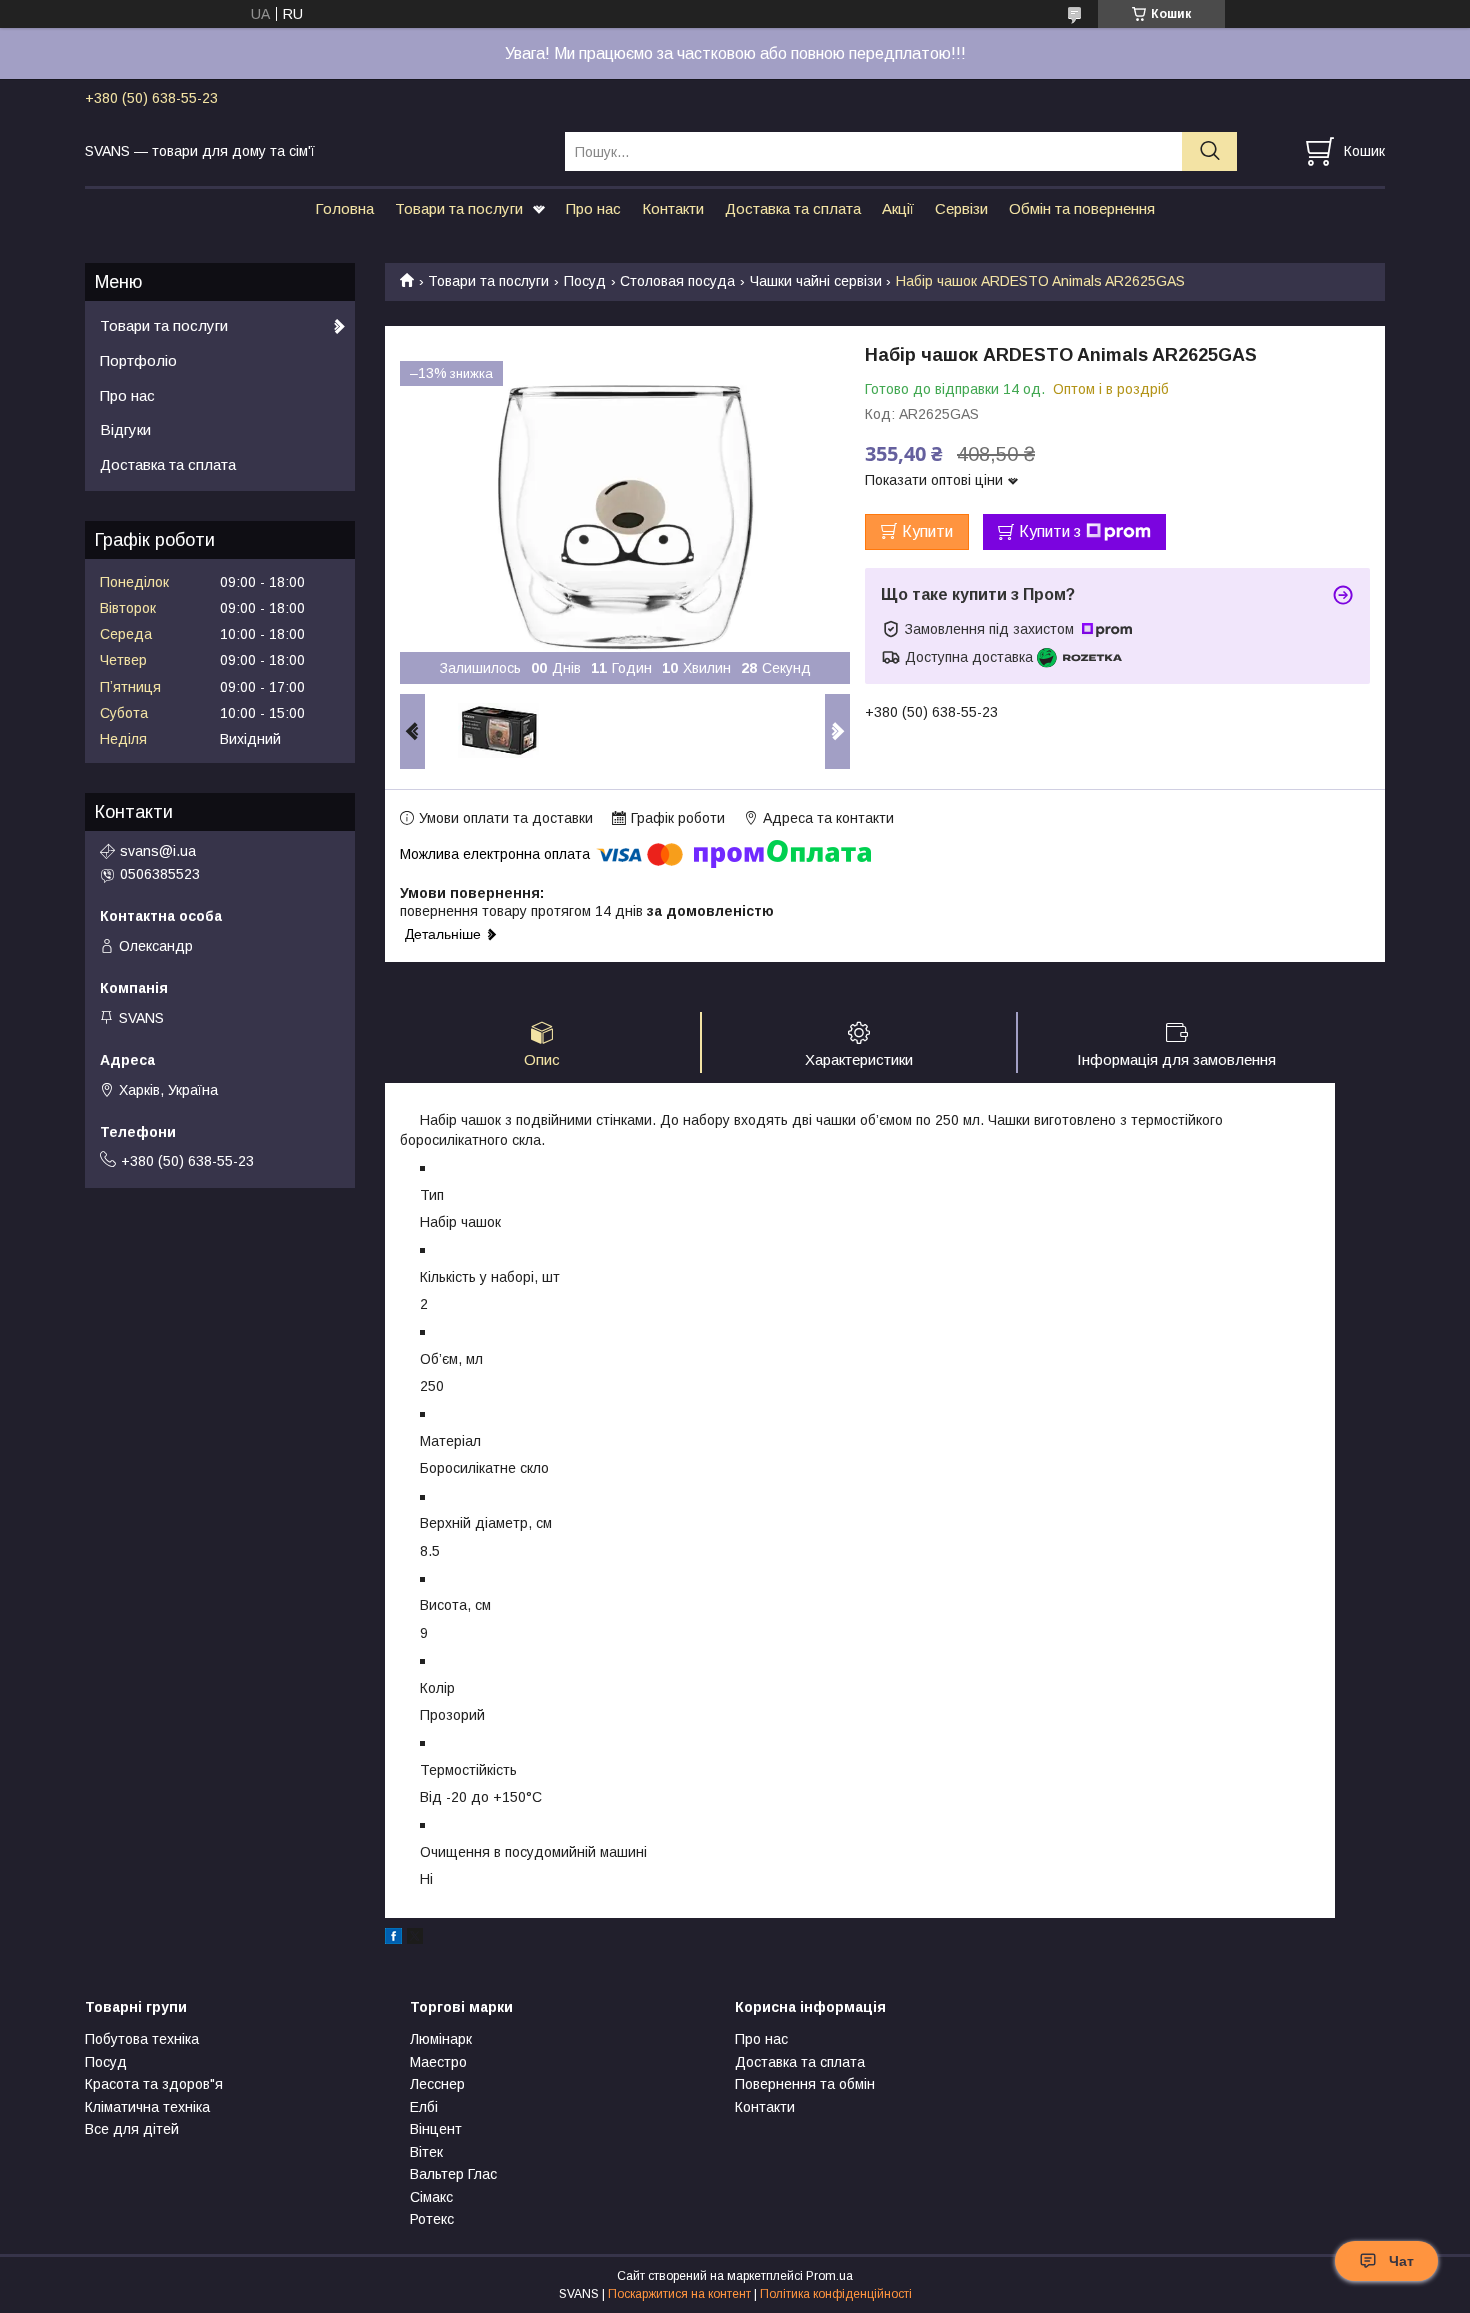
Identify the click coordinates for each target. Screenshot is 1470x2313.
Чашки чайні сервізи (816, 281)
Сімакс (431, 2197)
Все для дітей (132, 2129)
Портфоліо (138, 360)
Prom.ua (829, 2276)
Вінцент (436, 2129)
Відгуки (125, 429)
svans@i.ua (158, 851)
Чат (1401, 2261)
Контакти (673, 208)
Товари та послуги (459, 208)
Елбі (424, 2107)
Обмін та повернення (1082, 208)
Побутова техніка (142, 2039)
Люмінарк (441, 2039)
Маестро (438, 2062)
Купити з (1050, 531)
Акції (898, 208)
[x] (415, 1939)
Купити (927, 531)
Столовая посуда (677, 281)
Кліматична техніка (147, 2107)
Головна (344, 208)
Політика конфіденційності (836, 2294)
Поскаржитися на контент (679, 2294)
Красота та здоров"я (154, 2084)
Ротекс (432, 2219)
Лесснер (437, 2084)
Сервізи (961, 208)
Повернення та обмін (805, 2084)
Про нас (593, 208)
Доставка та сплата (793, 208)
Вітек (426, 2152)
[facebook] (393, 1939)
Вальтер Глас (453, 2174)
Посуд (585, 281)
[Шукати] (1209, 151)
